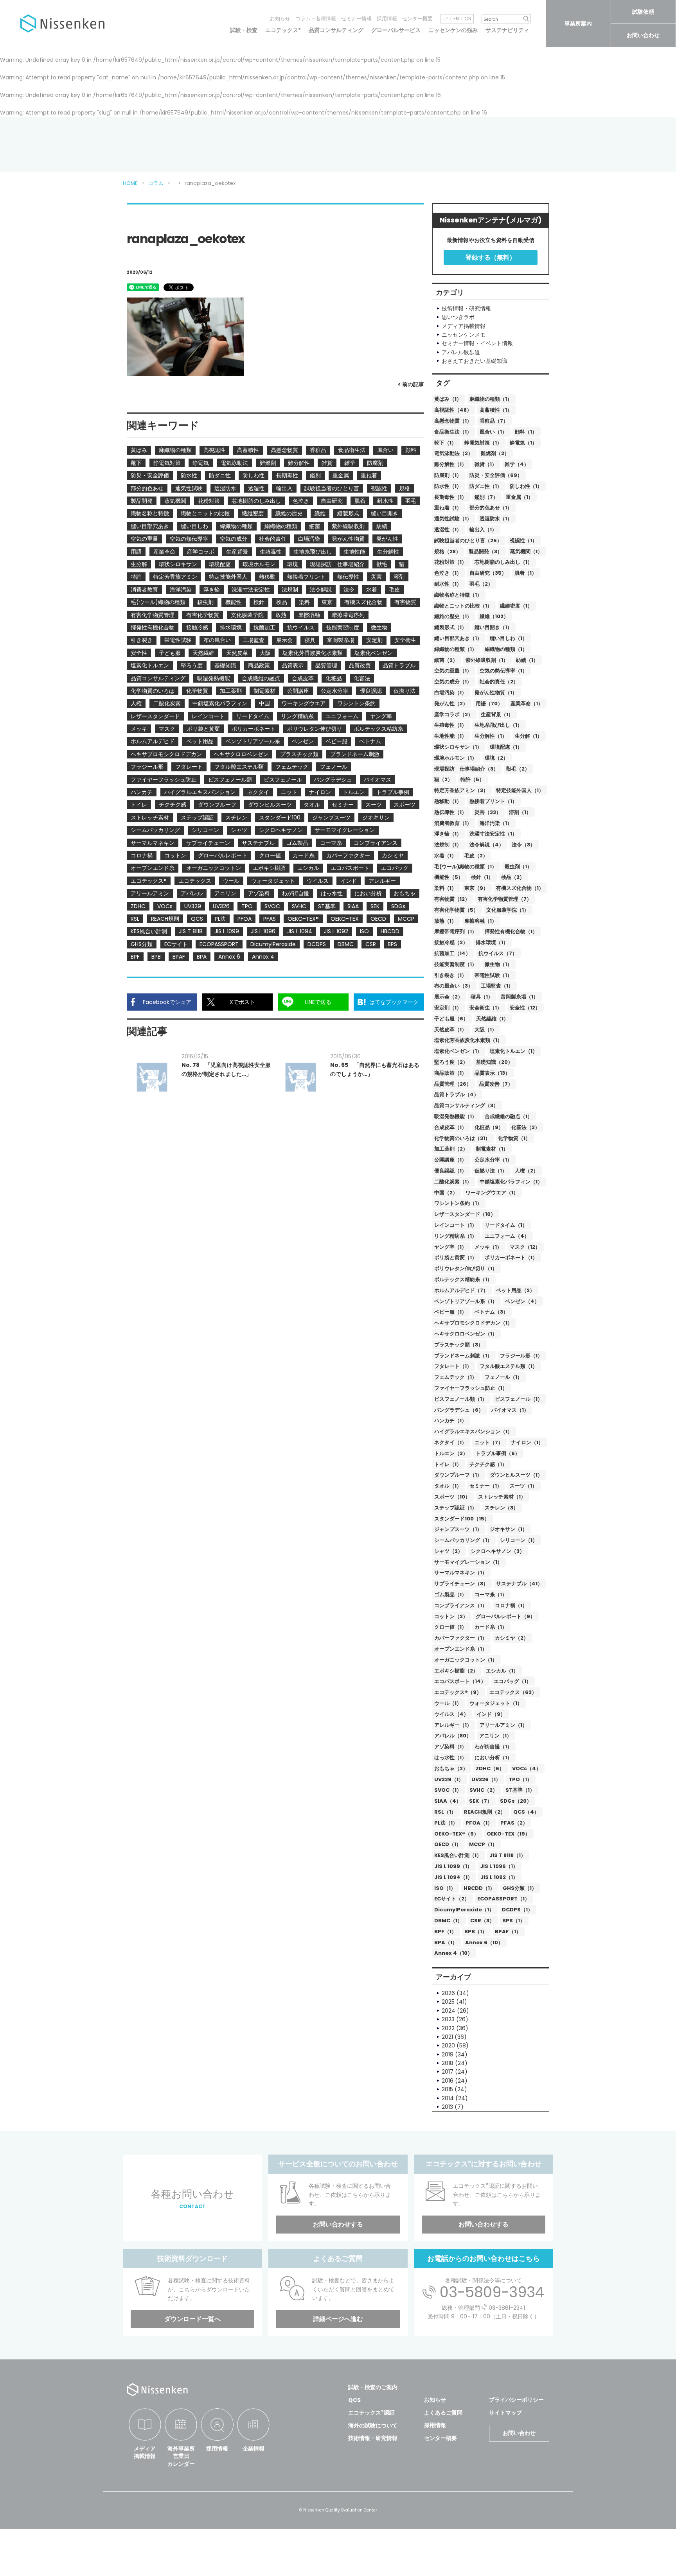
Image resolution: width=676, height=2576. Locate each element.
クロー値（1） (450, 1627)
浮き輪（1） (448, 834)
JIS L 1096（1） (499, 1866)
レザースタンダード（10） (465, 1214)
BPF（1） (445, 1932)
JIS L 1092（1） (499, 1877)
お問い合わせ (643, 35)
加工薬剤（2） (451, 1149)
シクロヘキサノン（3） (498, 1551)
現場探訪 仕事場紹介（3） (466, 769)
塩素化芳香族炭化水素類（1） (468, 1040)
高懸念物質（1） (453, 421)
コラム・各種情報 (316, 19)
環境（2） (496, 758)
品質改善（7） (496, 1084)
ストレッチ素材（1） (502, 1497)
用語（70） (489, 704)
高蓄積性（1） (496, 410)
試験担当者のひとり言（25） (468, 540)
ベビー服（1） (450, 1312)
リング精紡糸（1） (456, 1236)
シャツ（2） (449, 1551)
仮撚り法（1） (491, 1171)
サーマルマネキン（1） (461, 1573)
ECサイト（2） (452, 1899)
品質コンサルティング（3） (466, 1105)
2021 (447, 2037)
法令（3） (523, 845)
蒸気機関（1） (526, 551)
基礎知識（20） (494, 1062)
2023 (448, 2019)
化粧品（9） (489, 1127)
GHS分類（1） (520, 1888)
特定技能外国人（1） (520, 790)
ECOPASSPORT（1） (503, 1899)
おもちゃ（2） (451, 1768)
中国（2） (446, 1193)
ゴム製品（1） (450, 1595)
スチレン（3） (502, 1508)
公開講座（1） (450, 1160)
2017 (448, 2072)
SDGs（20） (516, 1801)
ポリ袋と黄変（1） (456, 1258)
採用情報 (387, 19)
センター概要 (417, 19)
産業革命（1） (527, 704)
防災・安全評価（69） (496, 475)
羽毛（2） (481, 584)
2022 (448, 2028)
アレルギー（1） (453, 1725)
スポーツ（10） (452, 1497)
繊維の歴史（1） (453, 616)
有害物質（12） (452, 899)
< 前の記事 (411, 384)
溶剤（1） (520, 812)
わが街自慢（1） (493, 1747)
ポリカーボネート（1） (511, 1258)
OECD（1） (448, 1844)
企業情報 (253, 2449)
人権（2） (527, 1171)
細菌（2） (446, 660)
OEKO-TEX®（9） (457, 1834)
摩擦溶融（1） (481, 921)
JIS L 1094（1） (453, 1877)
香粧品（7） (494, 421)
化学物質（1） (514, 1138)
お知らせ (280, 19)
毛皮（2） (476, 856)
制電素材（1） (492, 1149)
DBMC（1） (448, 1921)
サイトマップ (505, 2413)
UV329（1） (449, 1779)
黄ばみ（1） (448, 399)
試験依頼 (643, 12)
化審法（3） (526, 1127)
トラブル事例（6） (498, 1453)
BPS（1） (514, 1921)
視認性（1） (523, 540)
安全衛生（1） (486, 1008)
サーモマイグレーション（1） (468, 1562)
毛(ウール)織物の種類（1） (466, 867)
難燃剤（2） (495, 453)
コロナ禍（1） (511, 1605)
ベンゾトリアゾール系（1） (466, 1301)
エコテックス (283, 30)
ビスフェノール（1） (519, 1399)
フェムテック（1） (456, 1377)
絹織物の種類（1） (506, 649)
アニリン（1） (495, 1736)
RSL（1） (445, 1812)
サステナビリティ (507, 30)
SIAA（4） (448, 1801)
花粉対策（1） (450, 562)
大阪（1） (486, 1030)
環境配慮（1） (506, 747)
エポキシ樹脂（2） (456, 1671)
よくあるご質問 (443, 2413)
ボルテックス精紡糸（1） (463, 1279)
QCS (354, 2400)
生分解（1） (529, 736)
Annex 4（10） (453, 1953)
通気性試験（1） (453, 519)
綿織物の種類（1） (456, 649)
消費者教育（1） (453, 823)
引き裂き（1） (450, 975)
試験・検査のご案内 (373, 2387)
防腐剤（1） (448, 475)
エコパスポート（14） (460, 1681)
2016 (448, 2081)
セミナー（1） (486, 1486)
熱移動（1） (448, 801)
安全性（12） (525, 1008)
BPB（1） (476, 1932)
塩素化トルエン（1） (514, 1051)
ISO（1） (445, 1888)
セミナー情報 (356, 19)
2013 (447, 2107)
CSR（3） (482, 1921)
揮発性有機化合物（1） (511, 931)
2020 (448, 2045)
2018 (448, 2063)
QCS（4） (526, 1812)
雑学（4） (517, 464)
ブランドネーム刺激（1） (463, 1356)
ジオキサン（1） (509, 1529)
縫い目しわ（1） (509, 638)
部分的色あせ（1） (491, 508)
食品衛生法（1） (453, 432)
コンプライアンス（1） (461, 1605)
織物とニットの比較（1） (463, 606)
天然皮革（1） (450, 1030)
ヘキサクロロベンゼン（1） (466, 1334)
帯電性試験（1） (493, 975)
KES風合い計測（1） (458, 1855)
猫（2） (443, 779)
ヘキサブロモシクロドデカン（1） (473, 1323)
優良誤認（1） (450, 1171)
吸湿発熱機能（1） (456, 1116)
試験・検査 (244, 30)
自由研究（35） (488, 573)
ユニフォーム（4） (507, 1236)
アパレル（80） (453, 1736)
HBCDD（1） (479, 1888)
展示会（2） (449, 997)
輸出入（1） (483, 530)
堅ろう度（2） (451, 1062)
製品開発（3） (485, 551)
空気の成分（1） (453, 682)
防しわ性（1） (526, 486)
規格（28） (448, 551)
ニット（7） (489, 1442)
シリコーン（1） (519, 1540)
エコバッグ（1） (512, 1681)
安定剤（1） (448, 1008)
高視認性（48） (453, 410)
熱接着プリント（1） (493, 801)
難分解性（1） (450, 464)
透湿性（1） (448, 530)
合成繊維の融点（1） (509, 1116)
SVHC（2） (484, 1790)
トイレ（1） (448, 1464)
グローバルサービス (396, 30)
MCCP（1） (483, 1844)
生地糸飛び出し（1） (498, 725)
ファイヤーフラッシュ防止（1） (471, 1388)
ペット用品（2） (515, 1290)
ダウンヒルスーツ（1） (516, 1475)
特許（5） (472, 779)
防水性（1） (448, 486)
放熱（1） (445, 921)
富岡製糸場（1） (520, 997)
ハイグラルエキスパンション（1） (473, 1431)
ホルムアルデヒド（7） (461, 1290)
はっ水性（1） (450, 1758)
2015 (447, 2089)
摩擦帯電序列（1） (456, 931)
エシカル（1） (502, 1671)
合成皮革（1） (450, 1127)
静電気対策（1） (483, 443)
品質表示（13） (492, 1073)
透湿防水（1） (496, 519)
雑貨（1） (486, 464)
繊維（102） (494, 616)
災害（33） (488, 812)
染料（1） (445, 888)
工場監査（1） (497, 986)
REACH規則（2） (485, 1812)
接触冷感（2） (451, 942)
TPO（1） (520, 1779)
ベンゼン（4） (522, 1301)
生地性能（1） (450, 736)
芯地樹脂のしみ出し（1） (503, 562)
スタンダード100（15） (462, 1519)
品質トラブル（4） (457, 1094)
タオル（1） (448, 1486)
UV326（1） (486, 1779)
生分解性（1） (491, 736)
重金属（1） (520, 497)
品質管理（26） (453, 1084)
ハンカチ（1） (450, 1421)
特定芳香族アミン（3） (461, 790)
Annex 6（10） (484, 1942)
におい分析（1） (493, 1758)
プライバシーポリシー (516, 2400)
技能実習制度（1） (456, 964)
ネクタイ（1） (450, 1442)
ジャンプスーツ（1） (458, 1529)
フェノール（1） (503, 1377)
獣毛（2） (518, 769)
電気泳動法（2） (454, 453)
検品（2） (513, 877)
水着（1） (445, 856)
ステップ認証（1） (456, 1508)
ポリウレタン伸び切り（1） (466, 1268)
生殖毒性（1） (450, 725)
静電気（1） (523, 443)
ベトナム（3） (491, 1312)
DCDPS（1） (517, 1910)
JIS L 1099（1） (453, 1866)
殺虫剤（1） (518, 867)
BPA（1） (446, 1942)
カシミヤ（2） (512, 1638)
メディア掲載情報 (145, 2452)
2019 (448, 2054)
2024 (449, 2011)
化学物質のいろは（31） (462, 1138)
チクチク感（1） (488, 1464)
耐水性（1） (448, 584)
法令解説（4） (487, 845)
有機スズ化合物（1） (520, 888)
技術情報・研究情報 (373, 2438)
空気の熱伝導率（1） (503, 671)
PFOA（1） (479, 1823)
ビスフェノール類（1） (461, 1399)
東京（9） (476, 888)
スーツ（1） (523, 1486)
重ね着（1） (448, 508)
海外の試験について (373, 2425)
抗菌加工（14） (452, 953)
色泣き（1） (448, 573)
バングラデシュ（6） (459, 1410)
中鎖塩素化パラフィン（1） (511, 1182)
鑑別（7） (486, 497)
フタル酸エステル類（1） (509, 1366)
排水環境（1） (492, 942)
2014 (448, 2098)
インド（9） (491, 1714)
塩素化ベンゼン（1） (458, 1051)
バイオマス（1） (510, 1410)
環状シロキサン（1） (458, 747)
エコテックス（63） (513, 1692)
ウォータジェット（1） (496, 1703)
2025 (448, 2002)
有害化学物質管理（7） (505, 899)
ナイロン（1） (527, 1442)
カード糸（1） (491, 1627)
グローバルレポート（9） (505, 1616)
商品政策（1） (450, 1073)
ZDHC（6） (490, 1768)
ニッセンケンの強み (453, 30)
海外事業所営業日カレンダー (181, 2456)
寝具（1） (482, 997)
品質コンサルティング (336, 30)
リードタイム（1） (506, 1225)
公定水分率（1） (493, 1160)
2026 (448, 1993)
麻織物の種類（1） (491, 399)
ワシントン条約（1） (458, 1203)
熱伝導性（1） (450, 812)
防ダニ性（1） (486, 486)
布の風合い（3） (454, 986)
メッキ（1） (488, 1247)
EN (456, 19)
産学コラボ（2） (454, 714)
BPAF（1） (508, 1932)
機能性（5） (449, 877)
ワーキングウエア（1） (492, 1193)
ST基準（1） (520, 1790)
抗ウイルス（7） (498, 953)
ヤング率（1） (450, 1247)
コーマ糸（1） (491, 1595)
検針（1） (482, 877)
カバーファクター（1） (461, 1638)
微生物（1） (498, 964)
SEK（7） (481, 1801)
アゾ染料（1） (450, 1747)
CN (468, 19)
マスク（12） (525, 1247)
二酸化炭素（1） (453, 1182)
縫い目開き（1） (493, 627)
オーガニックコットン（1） (466, 1660)
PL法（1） (446, 1823)
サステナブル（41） (519, 1584)
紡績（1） (527, 660)
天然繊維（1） (492, 1019)
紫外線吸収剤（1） (487, 660)
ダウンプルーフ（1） (458, 1475)
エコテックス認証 (371, 2413)
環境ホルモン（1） (456, 758)
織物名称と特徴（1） (458, 595)
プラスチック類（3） (459, 1345)
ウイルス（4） (451, 1714)
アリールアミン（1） (503, 1725)
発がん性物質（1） (496, 693)
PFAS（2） (514, 1823)
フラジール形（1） (521, 1356)
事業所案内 (578, 23)
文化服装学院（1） (508, 910)
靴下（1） (445, 443)
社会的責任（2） (499, 682)
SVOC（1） (448, 1790)
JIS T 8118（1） (508, 1855)
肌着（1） (526, 573)
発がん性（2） (451, 704)
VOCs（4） (527, 1768)
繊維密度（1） (516, 606)
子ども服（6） (451, 1019)
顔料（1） (526, 432)
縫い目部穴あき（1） (458, 638)
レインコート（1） (456, 1225)
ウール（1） (448, 1703)
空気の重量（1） (453, 671)
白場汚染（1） (450, 693)
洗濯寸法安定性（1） (493, 834)
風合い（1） (493, 432)
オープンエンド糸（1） (461, 1649)
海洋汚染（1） (496, 823)
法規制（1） (448, 845)
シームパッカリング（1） (463, 1540)
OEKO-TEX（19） (508, 1834)
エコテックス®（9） (458, 1692)
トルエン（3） (451, 1453)
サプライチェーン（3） (461, 1584)
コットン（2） (451, 1616)
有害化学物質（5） (456, 910)
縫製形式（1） (450, 627)
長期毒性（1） (450, 497)
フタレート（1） (453, 1366)
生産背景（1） (497, 714)
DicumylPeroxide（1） (464, 1910)
